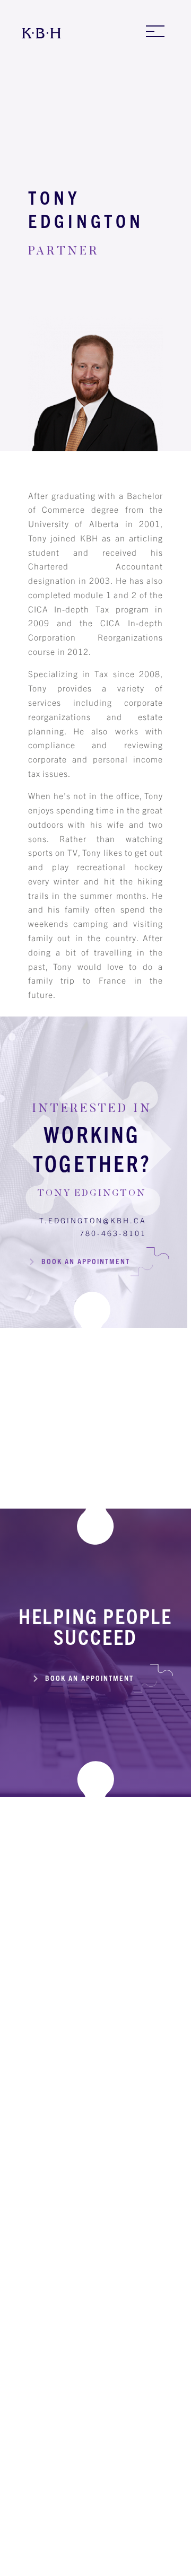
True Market (149, 2562)
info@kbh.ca (99, 2070)
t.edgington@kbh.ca (93, 1220)
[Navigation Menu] (155, 31)
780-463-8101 (113, 1233)
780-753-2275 (99, 2417)
